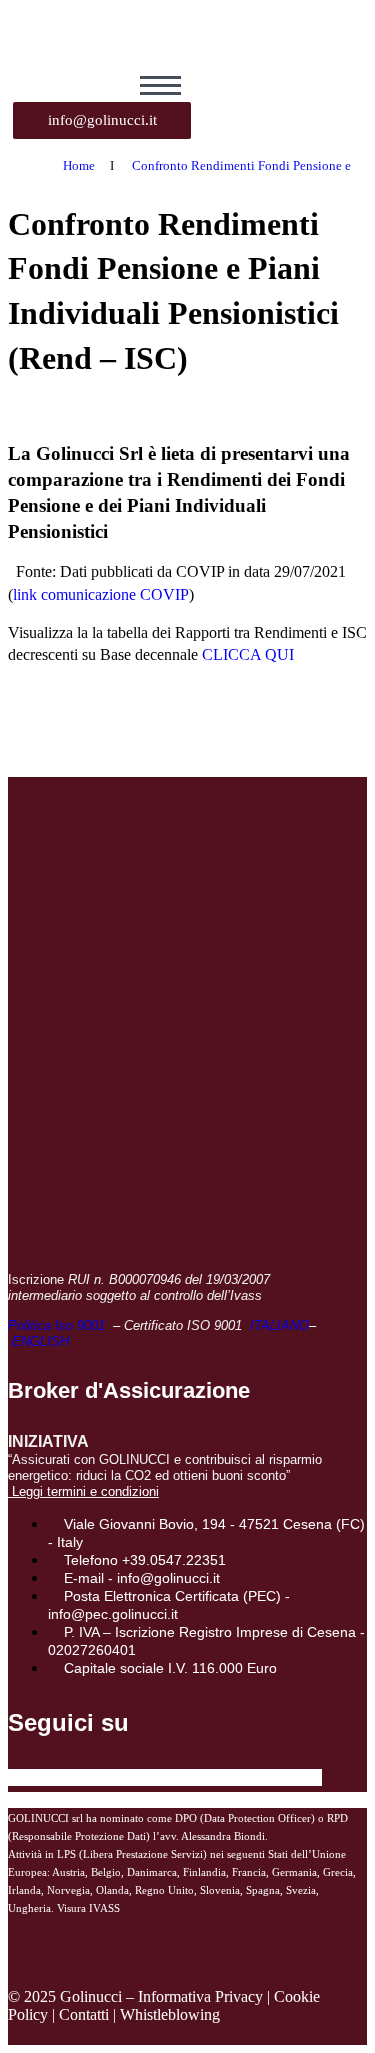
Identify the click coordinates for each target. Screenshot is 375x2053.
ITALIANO (279, 1325)
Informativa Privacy (200, 1996)
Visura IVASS (88, 1908)
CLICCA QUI (250, 654)
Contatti (84, 2014)
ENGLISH (40, 1341)
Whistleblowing (170, 2014)
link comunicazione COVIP (101, 594)
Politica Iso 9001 (58, 1325)
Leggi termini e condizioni (85, 1491)
